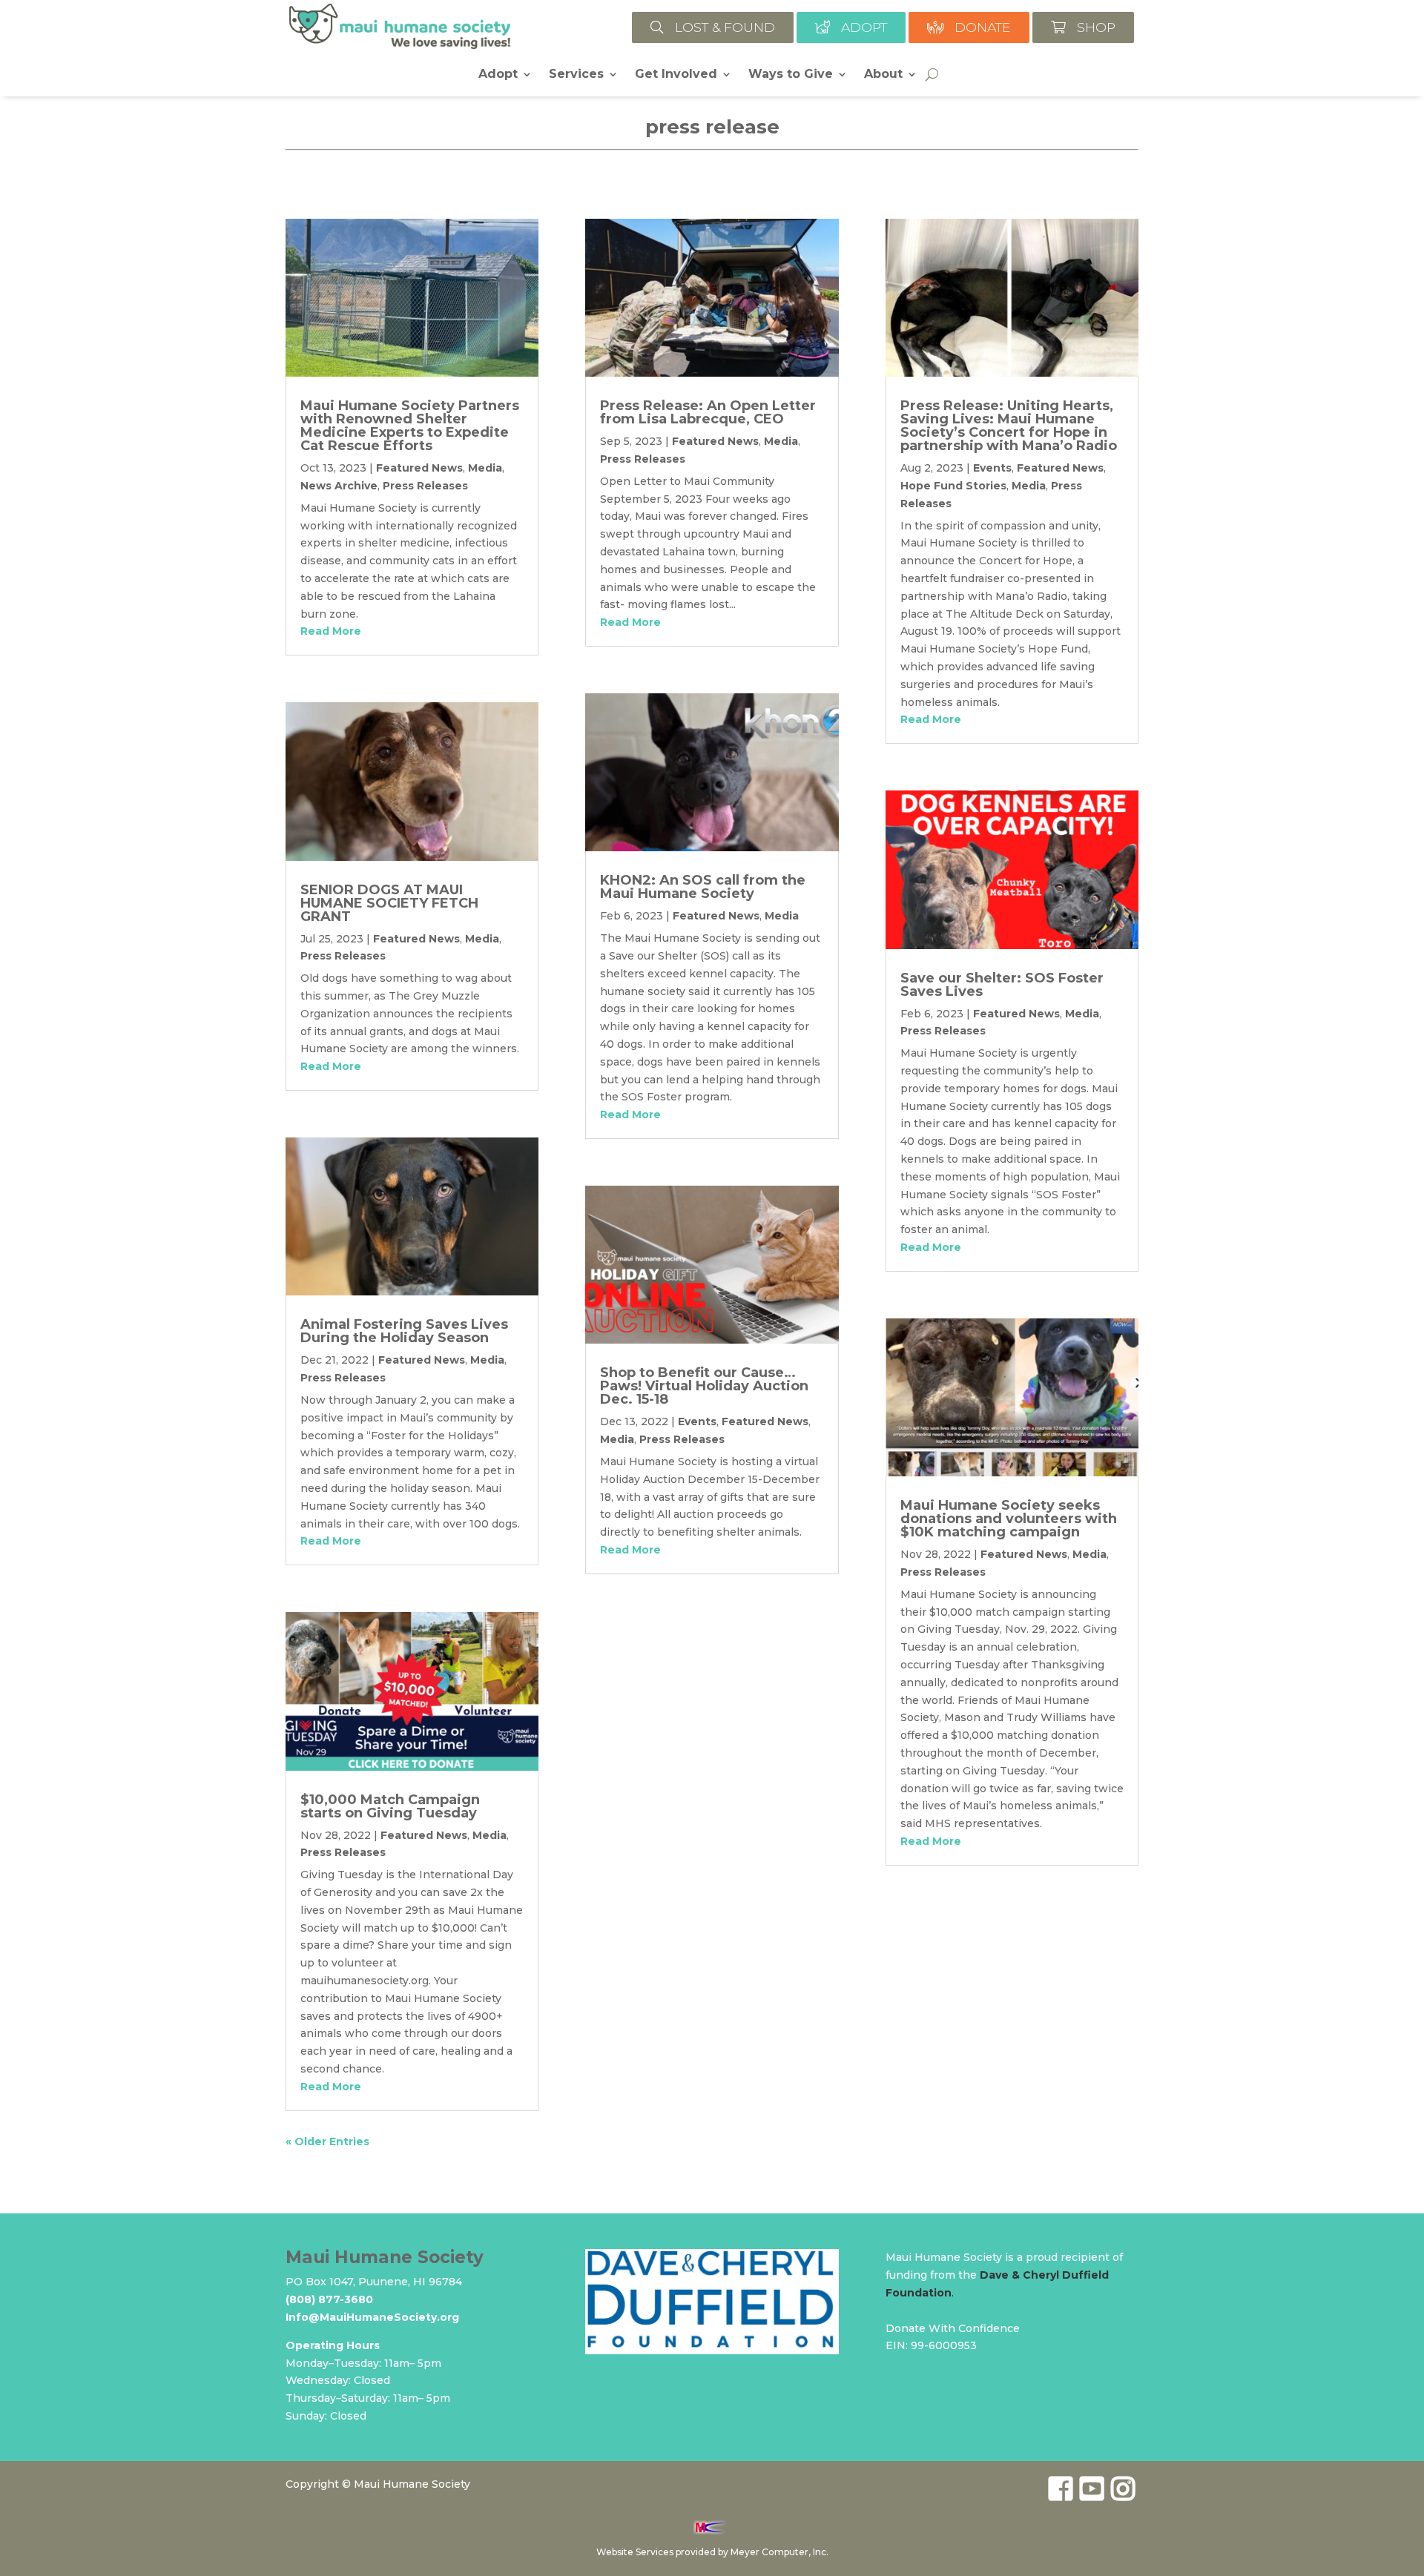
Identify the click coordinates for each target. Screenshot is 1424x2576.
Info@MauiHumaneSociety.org (372, 2317)
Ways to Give (791, 75)
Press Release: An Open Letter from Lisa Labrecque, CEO (708, 412)
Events (697, 1421)
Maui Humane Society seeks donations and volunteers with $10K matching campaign (1009, 1519)
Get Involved (676, 75)
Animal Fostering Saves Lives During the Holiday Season (404, 1331)
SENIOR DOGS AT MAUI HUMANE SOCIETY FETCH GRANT (389, 903)
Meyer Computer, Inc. (779, 2552)
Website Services (635, 2552)
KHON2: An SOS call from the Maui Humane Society (703, 887)
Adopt (498, 75)
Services (576, 75)
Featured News (419, 468)
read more (331, 631)
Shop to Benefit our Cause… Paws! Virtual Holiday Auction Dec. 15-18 (704, 1386)
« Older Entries (327, 2141)
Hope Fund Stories (953, 486)
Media (485, 468)
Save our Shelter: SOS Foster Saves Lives (1002, 985)
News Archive (339, 486)
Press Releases (425, 486)
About (883, 75)
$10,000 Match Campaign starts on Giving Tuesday (390, 1806)
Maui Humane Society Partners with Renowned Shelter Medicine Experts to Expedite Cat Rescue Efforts (410, 426)
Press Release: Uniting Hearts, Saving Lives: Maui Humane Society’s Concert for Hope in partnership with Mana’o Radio (1009, 426)
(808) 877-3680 (329, 2299)
